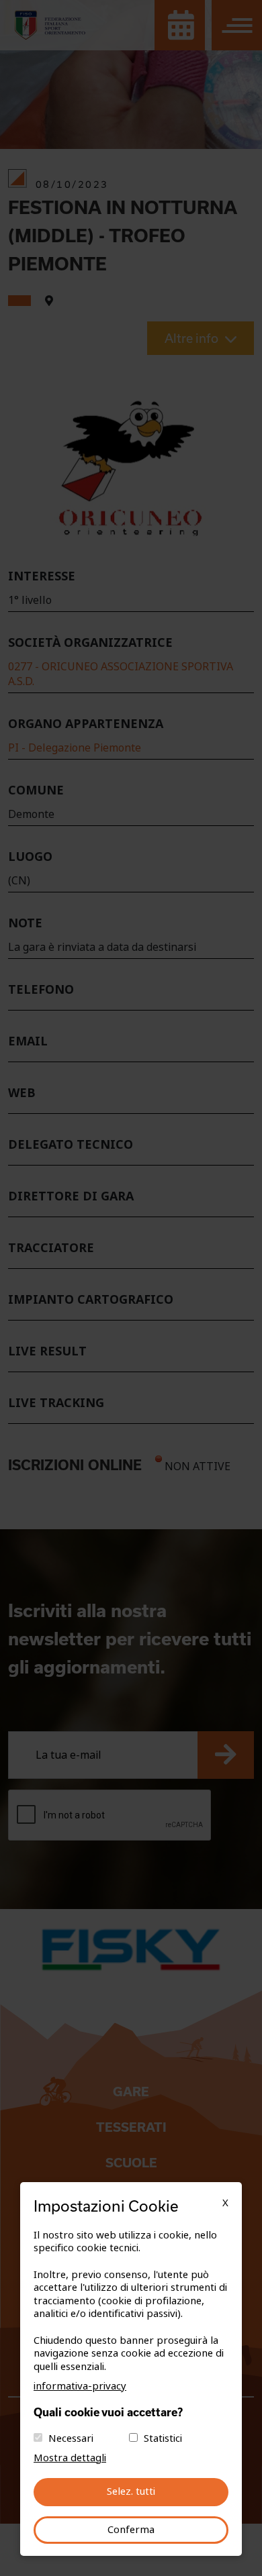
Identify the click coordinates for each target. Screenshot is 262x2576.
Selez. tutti (131, 2491)
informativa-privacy (80, 2386)
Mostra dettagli (70, 2458)
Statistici (163, 2438)
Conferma (131, 2530)
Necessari (71, 2438)
